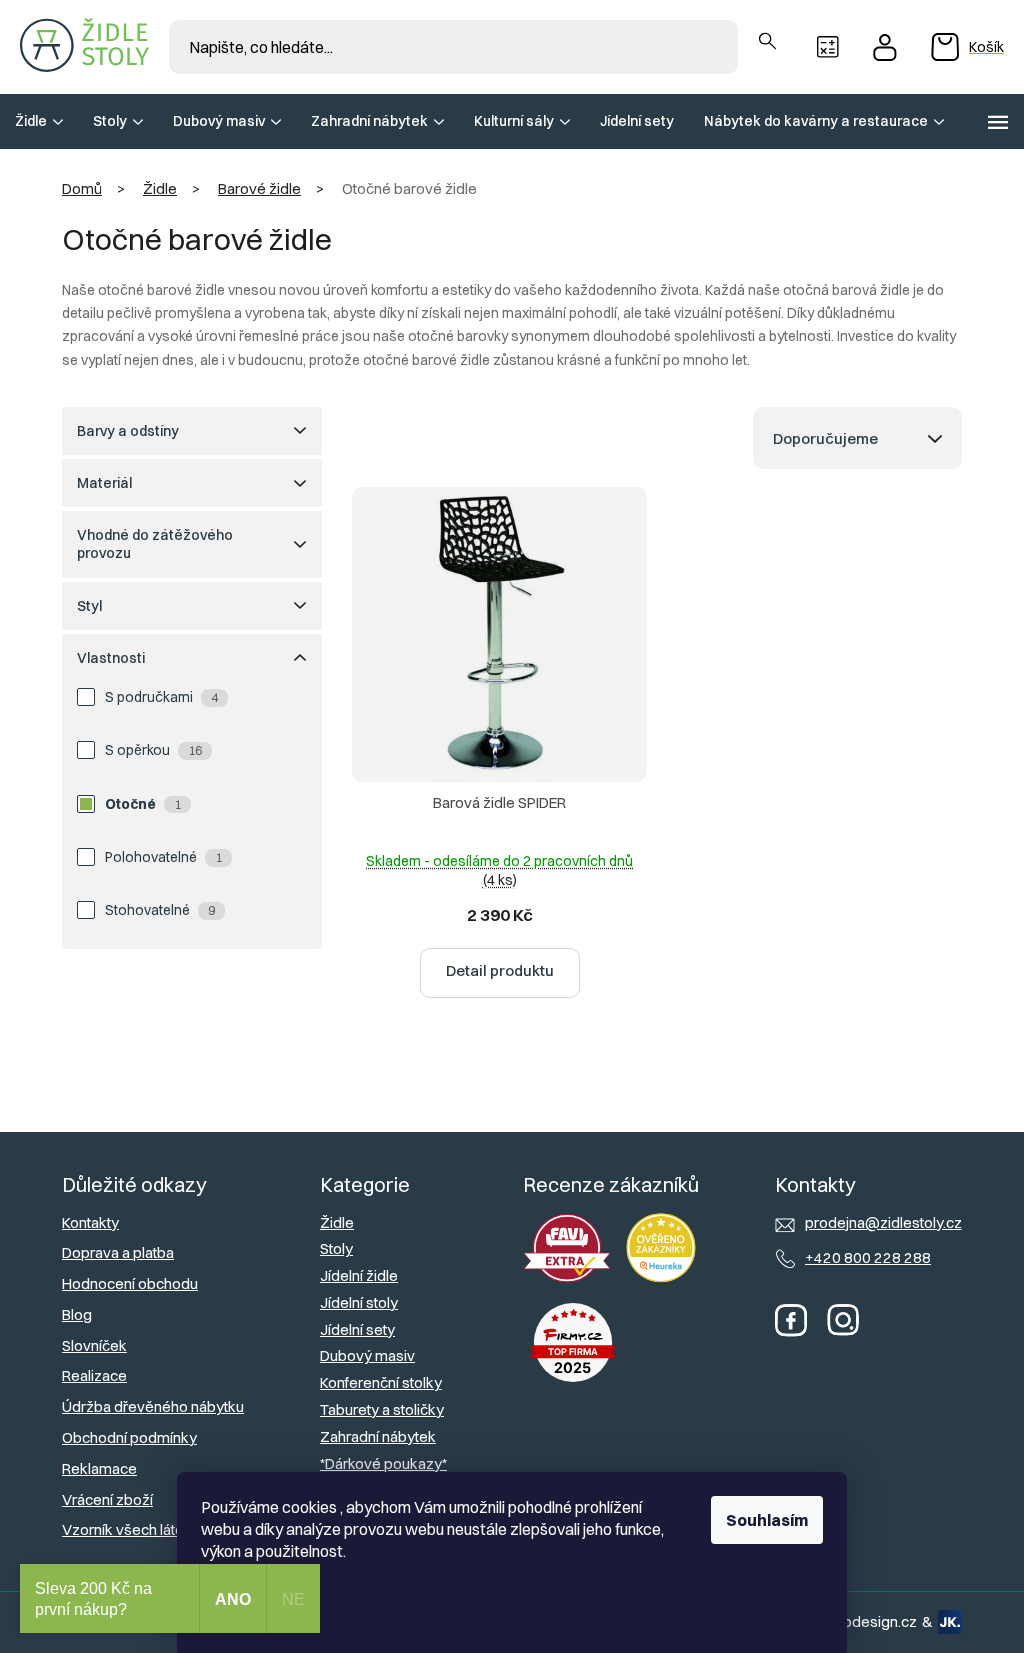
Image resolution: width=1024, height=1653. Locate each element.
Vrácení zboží (107, 1499)
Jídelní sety (357, 1329)
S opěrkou (153, 750)
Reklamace (99, 1468)
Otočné (143, 804)
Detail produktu (500, 970)
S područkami (161, 697)
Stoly (336, 1248)
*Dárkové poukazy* (383, 1463)
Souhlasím (767, 1520)
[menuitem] (39, 121)
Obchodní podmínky (129, 1437)
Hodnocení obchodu (130, 1283)
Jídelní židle (359, 1275)
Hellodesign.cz (867, 1621)
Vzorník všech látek (127, 1529)
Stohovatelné (160, 910)
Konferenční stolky (381, 1382)
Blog (77, 1314)
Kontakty (90, 1222)
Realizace (94, 1375)
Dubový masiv (367, 1355)
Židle (337, 1222)
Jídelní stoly (359, 1302)
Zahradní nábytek (378, 1436)
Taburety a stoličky (382, 1409)
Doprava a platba (118, 1252)
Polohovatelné (163, 857)
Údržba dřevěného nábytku (153, 1406)
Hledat (767, 42)
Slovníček (94, 1345)
